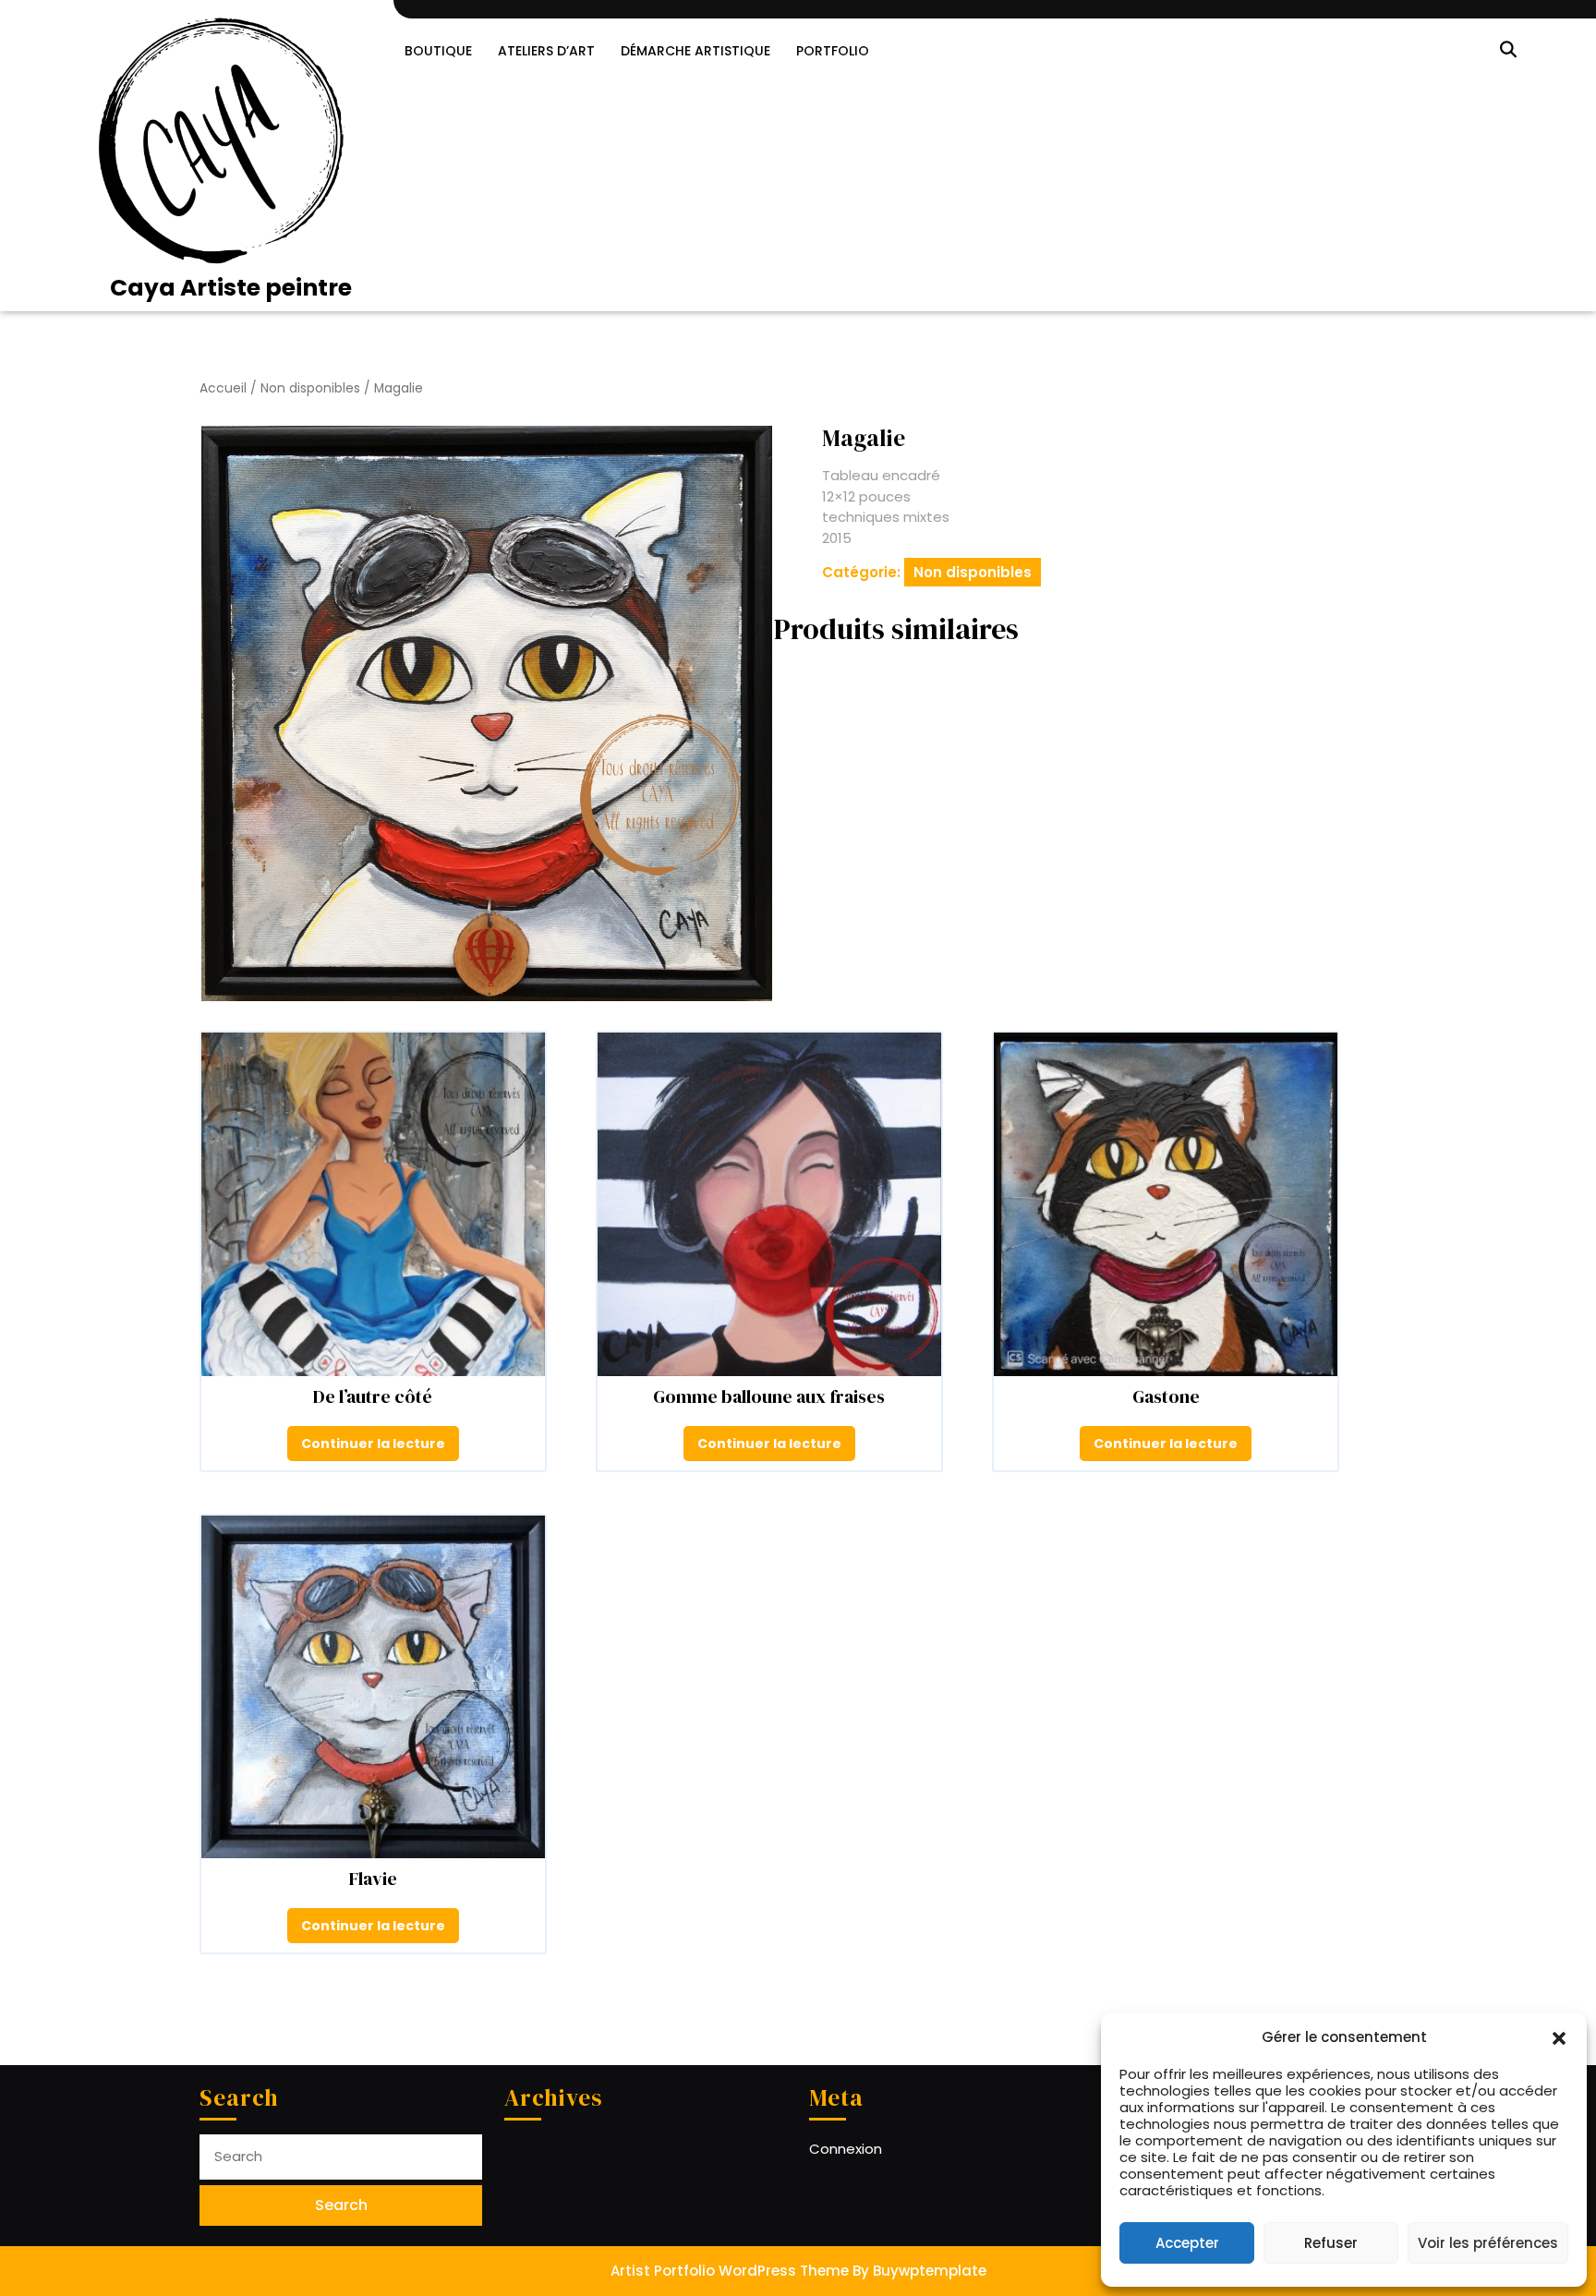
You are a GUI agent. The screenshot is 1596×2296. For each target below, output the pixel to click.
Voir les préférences (1488, 2243)
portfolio (833, 51)
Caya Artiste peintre (231, 288)
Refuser (1331, 2243)
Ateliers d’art (546, 51)
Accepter (1187, 2243)
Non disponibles (310, 388)
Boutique (438, 51)
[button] (1559, 2037)
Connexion (846, 2149)
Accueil (223, 388)
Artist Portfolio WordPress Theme (730, 2271)
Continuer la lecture (373, 1444)
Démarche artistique (695, 51)
